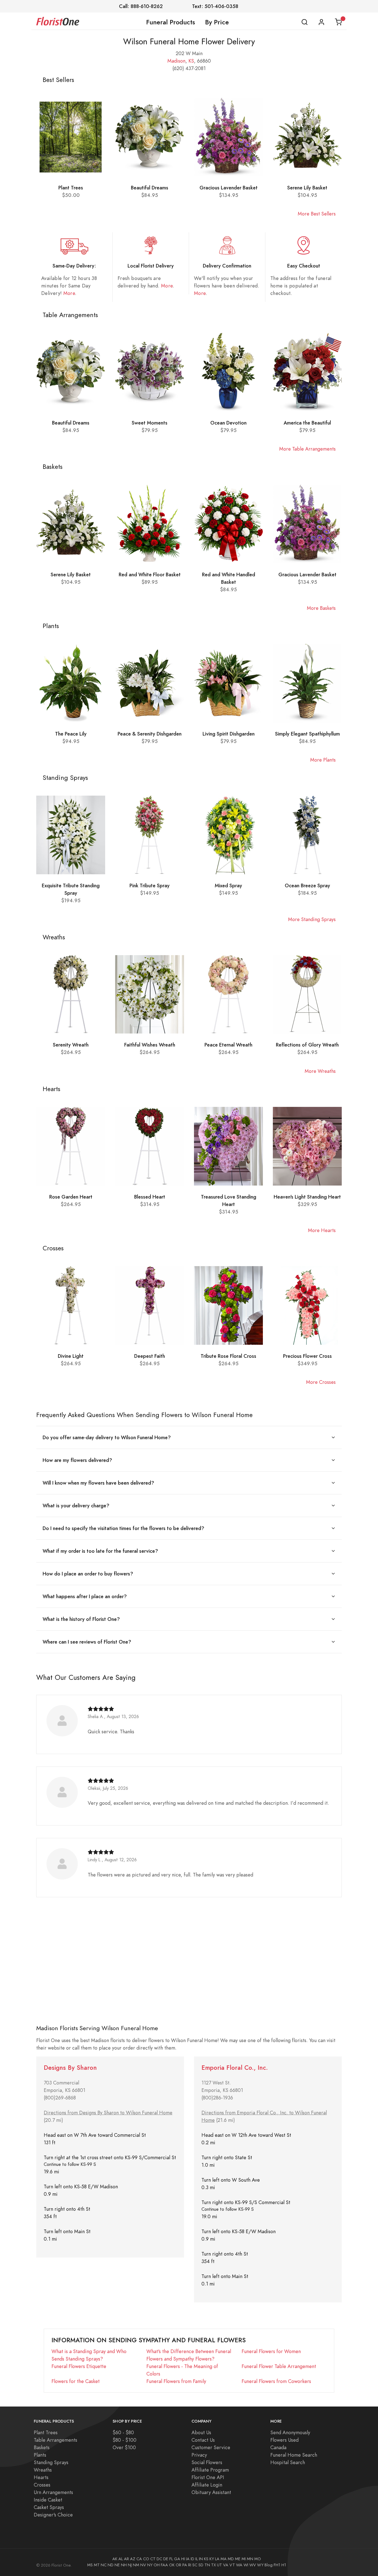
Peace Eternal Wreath (228, 1045)
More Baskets (321, 608)
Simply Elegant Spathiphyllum (307, 734)
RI (190, 2565)
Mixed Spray (228, 885)
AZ (133, 2559)
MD (231, 2559)
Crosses (42, 2485)
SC (195, 2565)
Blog (269, 2565)
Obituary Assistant (211, 2492)
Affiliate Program (210, 2470)
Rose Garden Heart (71, 1197)
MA (224, 2559)
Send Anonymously (290, 2432)
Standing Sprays (51, 2462)
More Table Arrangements (307, 449)
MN (250, 2559)
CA (139, 2559)
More (69, 293)
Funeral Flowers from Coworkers (276, 2381)
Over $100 (124, 2447)
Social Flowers (207, 2462)
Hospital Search (288, 2462)
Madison (176, 61)
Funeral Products (171, 22)
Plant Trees (71, 188)
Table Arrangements (55, 2440)
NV (143, 2565)
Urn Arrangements (53, 2492)
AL (121, 2559)
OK (172, 2565)
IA (188, 2559)
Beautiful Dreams (150, 188)
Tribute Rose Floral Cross (228, 1356)
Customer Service (211, 2447)
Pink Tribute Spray (150, 885)
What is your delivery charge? (76, 1506)
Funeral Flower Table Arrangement (279, 2366)
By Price (217, 22)
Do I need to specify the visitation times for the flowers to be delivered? (123, 1528)
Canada (278, 2447)
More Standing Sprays (312, 919)
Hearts (41, 2477)
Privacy (199, 2455)
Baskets (42, 2447)
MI (244, 2559)
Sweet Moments (150, 423)
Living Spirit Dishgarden (229, 734)
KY (212, 2559)
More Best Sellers (317, 214)
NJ (130, 2565)
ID (192, 2559)
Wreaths (43, 2470)
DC (159, 2559)
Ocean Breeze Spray (307, 885)
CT (153, 2559)
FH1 (277, 2565)
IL (197, 2559)
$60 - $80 (123, 2432)
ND (111, 2565)
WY (260, 2565)
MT (97, 2565)
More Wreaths (320, 1071)
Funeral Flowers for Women (271, 2351)
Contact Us (203, 2440)
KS (191, 61)
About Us (201, 2432)
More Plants (323, 760)
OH (157, 2565)
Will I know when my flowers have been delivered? (98, 1483)
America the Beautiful (307, 423)
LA (217, 2559)
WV (253, 2565)
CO (146, 2559)
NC (104, 2565)
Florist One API (208, 2477)
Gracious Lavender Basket (229, 188)
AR (126, 2559)
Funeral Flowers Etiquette (79, 2366)
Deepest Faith (150, 1356)
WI (246, 2565)
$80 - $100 (125, 2440)
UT (219, 2565)
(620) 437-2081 (189, 68)
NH (124, 2565)
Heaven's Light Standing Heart (307, 1197)
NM (136, 2565)
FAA (164, 2565)
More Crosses (321, 1382)
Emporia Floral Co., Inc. (235, 2068)
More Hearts (322, 1230)
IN (201, 2559)
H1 (284, 2565)
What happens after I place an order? (85, 1596)
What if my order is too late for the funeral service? (100, 1551)
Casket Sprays (49, 2507)
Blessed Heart (150, 1197)
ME (238, 2559)
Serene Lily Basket (307, 188)
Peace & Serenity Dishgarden (150, 734)
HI (183, 2559)
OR (178, 2565)
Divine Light (71, 1356)
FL (171, 2559)
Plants (40, 2455)
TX (213, 2565)
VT (232, 2565)
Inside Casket (48, 2500)
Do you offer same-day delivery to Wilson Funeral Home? (107, 1437)
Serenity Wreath (71, 1045)
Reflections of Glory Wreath (307, 1045)
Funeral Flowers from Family (176, 2381)
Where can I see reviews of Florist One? (87, 1642)
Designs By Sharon (70, 2068)
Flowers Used (284, 2440)
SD (201, 2565)
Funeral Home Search (294, 2455)
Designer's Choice (53, 2515)
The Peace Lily (71, 734)
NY (150, 2565)
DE (166, 2559)
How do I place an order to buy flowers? (88, 1574)
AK (115, 2559)
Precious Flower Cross (307, 1356)
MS (90, 2565)
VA (226, 2565)
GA (177, 2559)
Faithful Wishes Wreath (150, 1045)
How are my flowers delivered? (77, 1460)
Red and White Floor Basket (150, 574)
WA (239, 2565)
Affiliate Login (207, 2485)
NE (117, 2565)
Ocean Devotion (228, 423)
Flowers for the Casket (76, 2381)
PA (185, 2565)
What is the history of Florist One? (81, 1619)
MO (258, 2559)
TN (207, 2565)
